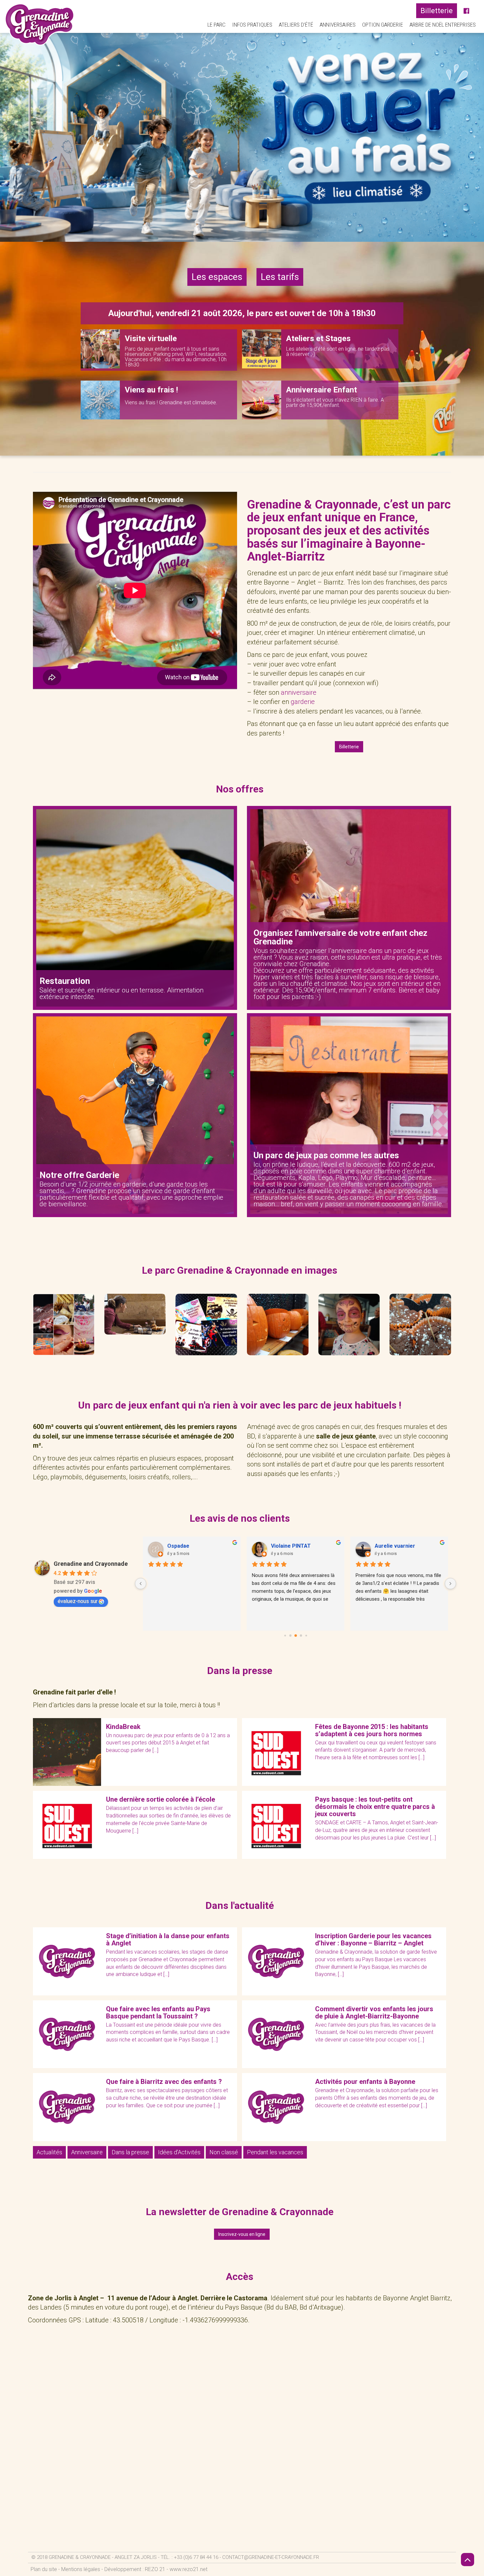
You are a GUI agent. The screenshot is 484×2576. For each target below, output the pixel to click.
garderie (303, 702)
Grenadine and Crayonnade (91, 1564)
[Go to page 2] (290, 1636)
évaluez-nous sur (78, 1601)
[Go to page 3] (296, 1636)
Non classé (224, 2152)
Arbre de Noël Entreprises (443, 25)
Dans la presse (130, 2152)
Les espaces (217, 277)
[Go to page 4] (301, 1636)
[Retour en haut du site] (468, 2560)
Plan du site (44, 2569)
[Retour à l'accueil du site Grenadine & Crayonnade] (40, 24)
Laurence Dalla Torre (194, 1546)
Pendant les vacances (275, 2152)
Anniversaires (338, 25)
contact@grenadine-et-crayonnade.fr (271, 2557)
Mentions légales (81, 2569)
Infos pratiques (252, 25)
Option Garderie (383, 25)
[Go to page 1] (285, 1636)
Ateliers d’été (296, 25)
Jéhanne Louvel (394, 1546)
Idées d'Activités (179, 2152)
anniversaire (299, 692)
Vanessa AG (286, 1546)
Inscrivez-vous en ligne (242, 2234)
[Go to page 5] (306, 1636)
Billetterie (437, 11)
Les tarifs (280, 277)
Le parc (216, 25)
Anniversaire (87, 2152)
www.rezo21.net (188, 2569)
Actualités (49, 2152)
